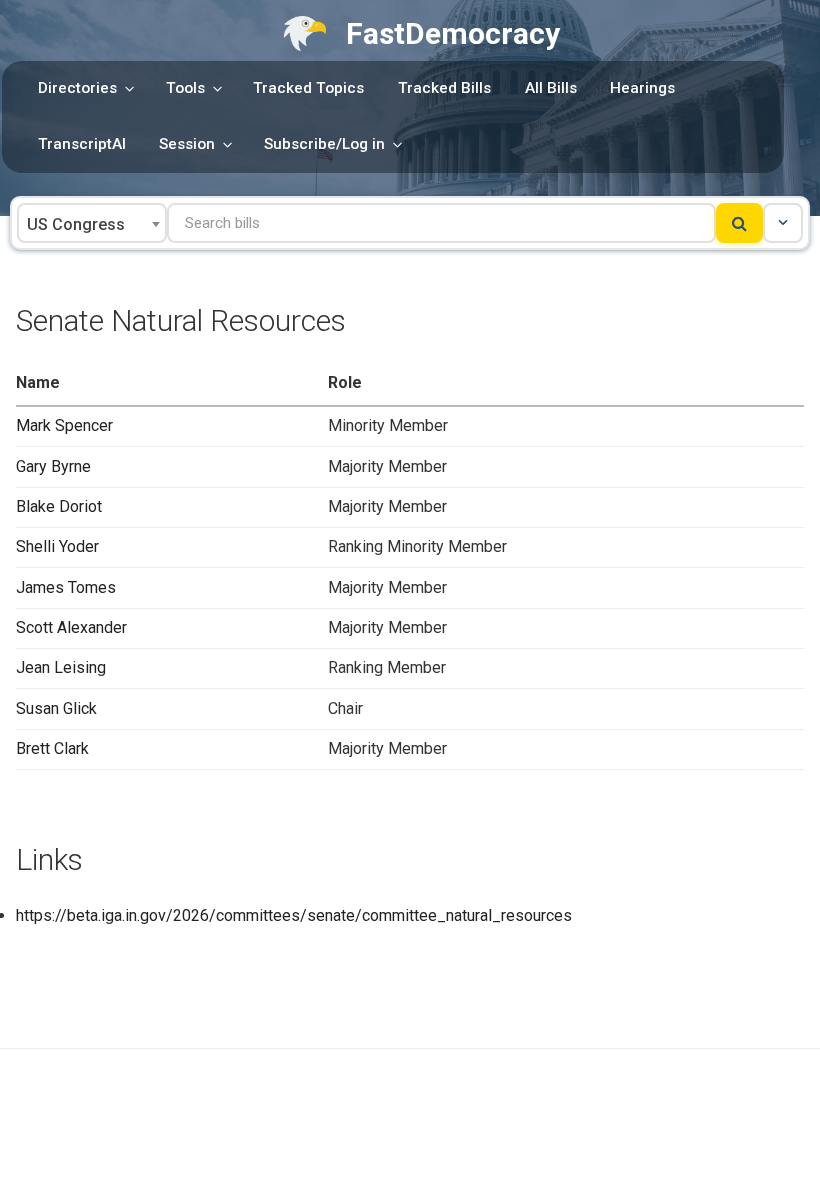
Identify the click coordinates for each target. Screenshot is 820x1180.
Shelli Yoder (57, 546)
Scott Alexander (71, 627)
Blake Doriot (59, 506)
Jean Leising (61, 667)
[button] (783, 223)
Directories (77, 88)
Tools (185, 88)
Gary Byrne (53, 466)
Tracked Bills (444, 88)
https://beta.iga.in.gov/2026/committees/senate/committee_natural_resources (294, 915)
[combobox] (92, 223)
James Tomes (66, 587)
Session (187, 144)
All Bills (551, 88)
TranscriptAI (82, 144)
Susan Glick (56, 708)
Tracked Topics (308, 88)
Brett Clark (52, 748)
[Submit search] (739, 223)
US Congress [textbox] (76, 224)
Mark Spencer (64, 425)
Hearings (642, 88)
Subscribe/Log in (324, 144)
